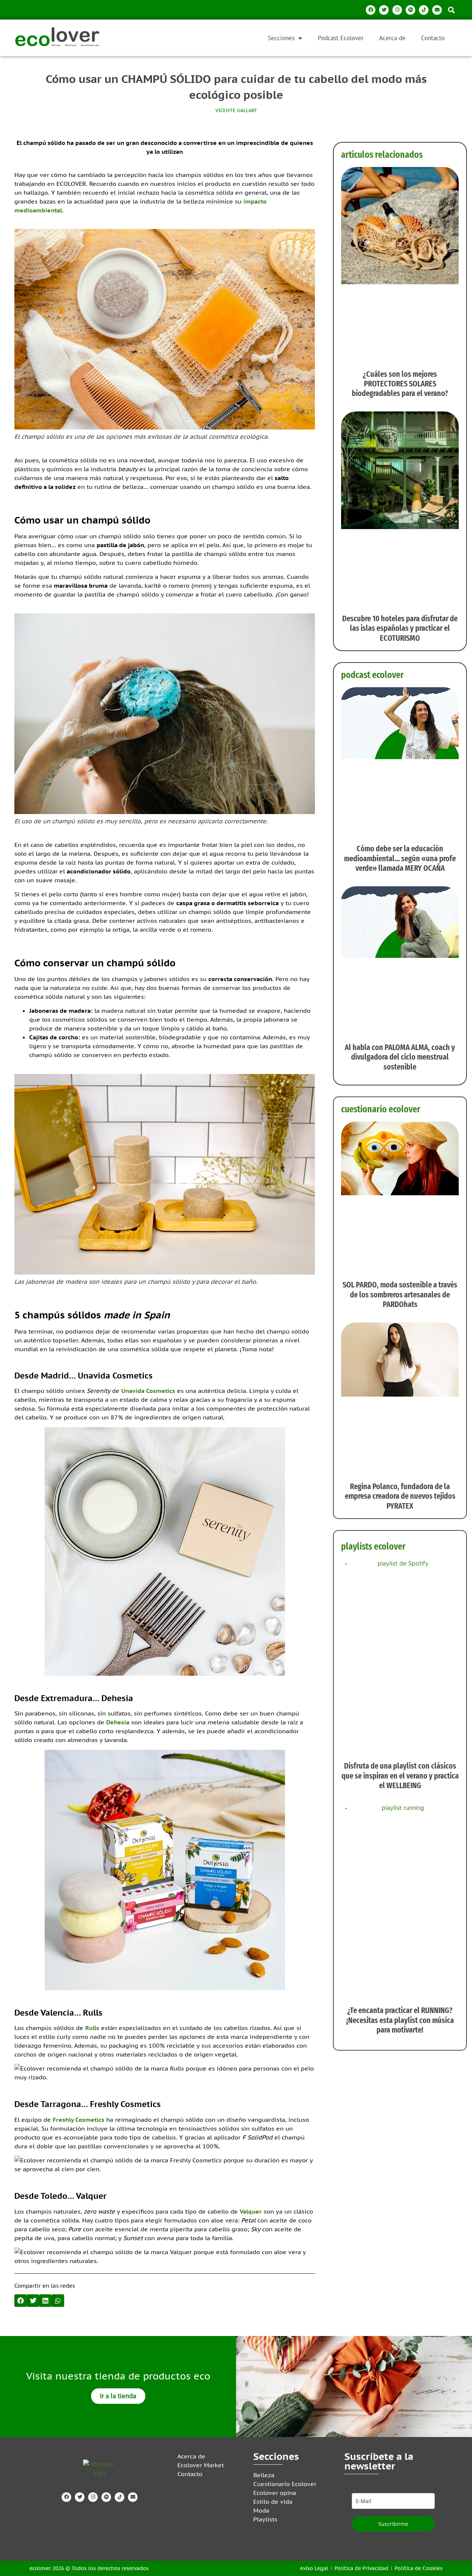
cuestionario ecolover (381, 1109)
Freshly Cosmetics (79, 2120)
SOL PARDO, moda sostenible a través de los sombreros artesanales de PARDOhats (400, 1294)
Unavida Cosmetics (148, 1391)
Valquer (251, 2211)
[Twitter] (384, 10)
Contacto (433, 38)
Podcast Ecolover (341, 38)
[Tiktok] (424, 10)
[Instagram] (397, 10)
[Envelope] (437, 10)
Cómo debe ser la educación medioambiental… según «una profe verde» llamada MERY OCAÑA (400, 858)
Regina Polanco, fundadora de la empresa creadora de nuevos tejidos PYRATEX (400, 1496)
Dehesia (118, 1722)
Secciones (281, 38)
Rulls (92, 2028)
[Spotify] (410, 10)
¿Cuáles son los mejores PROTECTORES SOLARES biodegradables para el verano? (400, 384)
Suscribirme (393, 2524)
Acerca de (392, 38)
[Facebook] (371, 10)
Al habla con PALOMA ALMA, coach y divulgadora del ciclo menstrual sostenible (400, 1057)
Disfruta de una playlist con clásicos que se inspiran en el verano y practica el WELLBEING (400, 1776)
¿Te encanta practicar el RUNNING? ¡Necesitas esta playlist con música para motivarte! (400, 2020)
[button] (451, 10)
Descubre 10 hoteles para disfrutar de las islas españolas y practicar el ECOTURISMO (400, 628)
